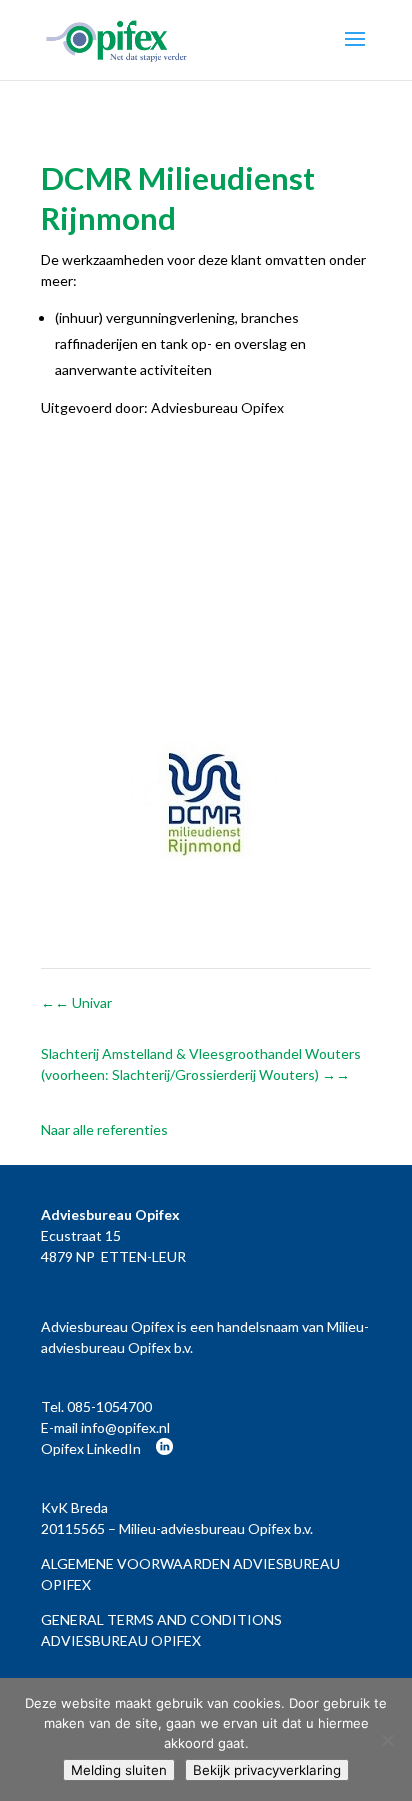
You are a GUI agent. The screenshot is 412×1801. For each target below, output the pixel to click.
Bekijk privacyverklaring (267, 1770)
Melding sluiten (119, 1770)
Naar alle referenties (104, 1129)
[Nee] (387, 1740)
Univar (83, 1002)
